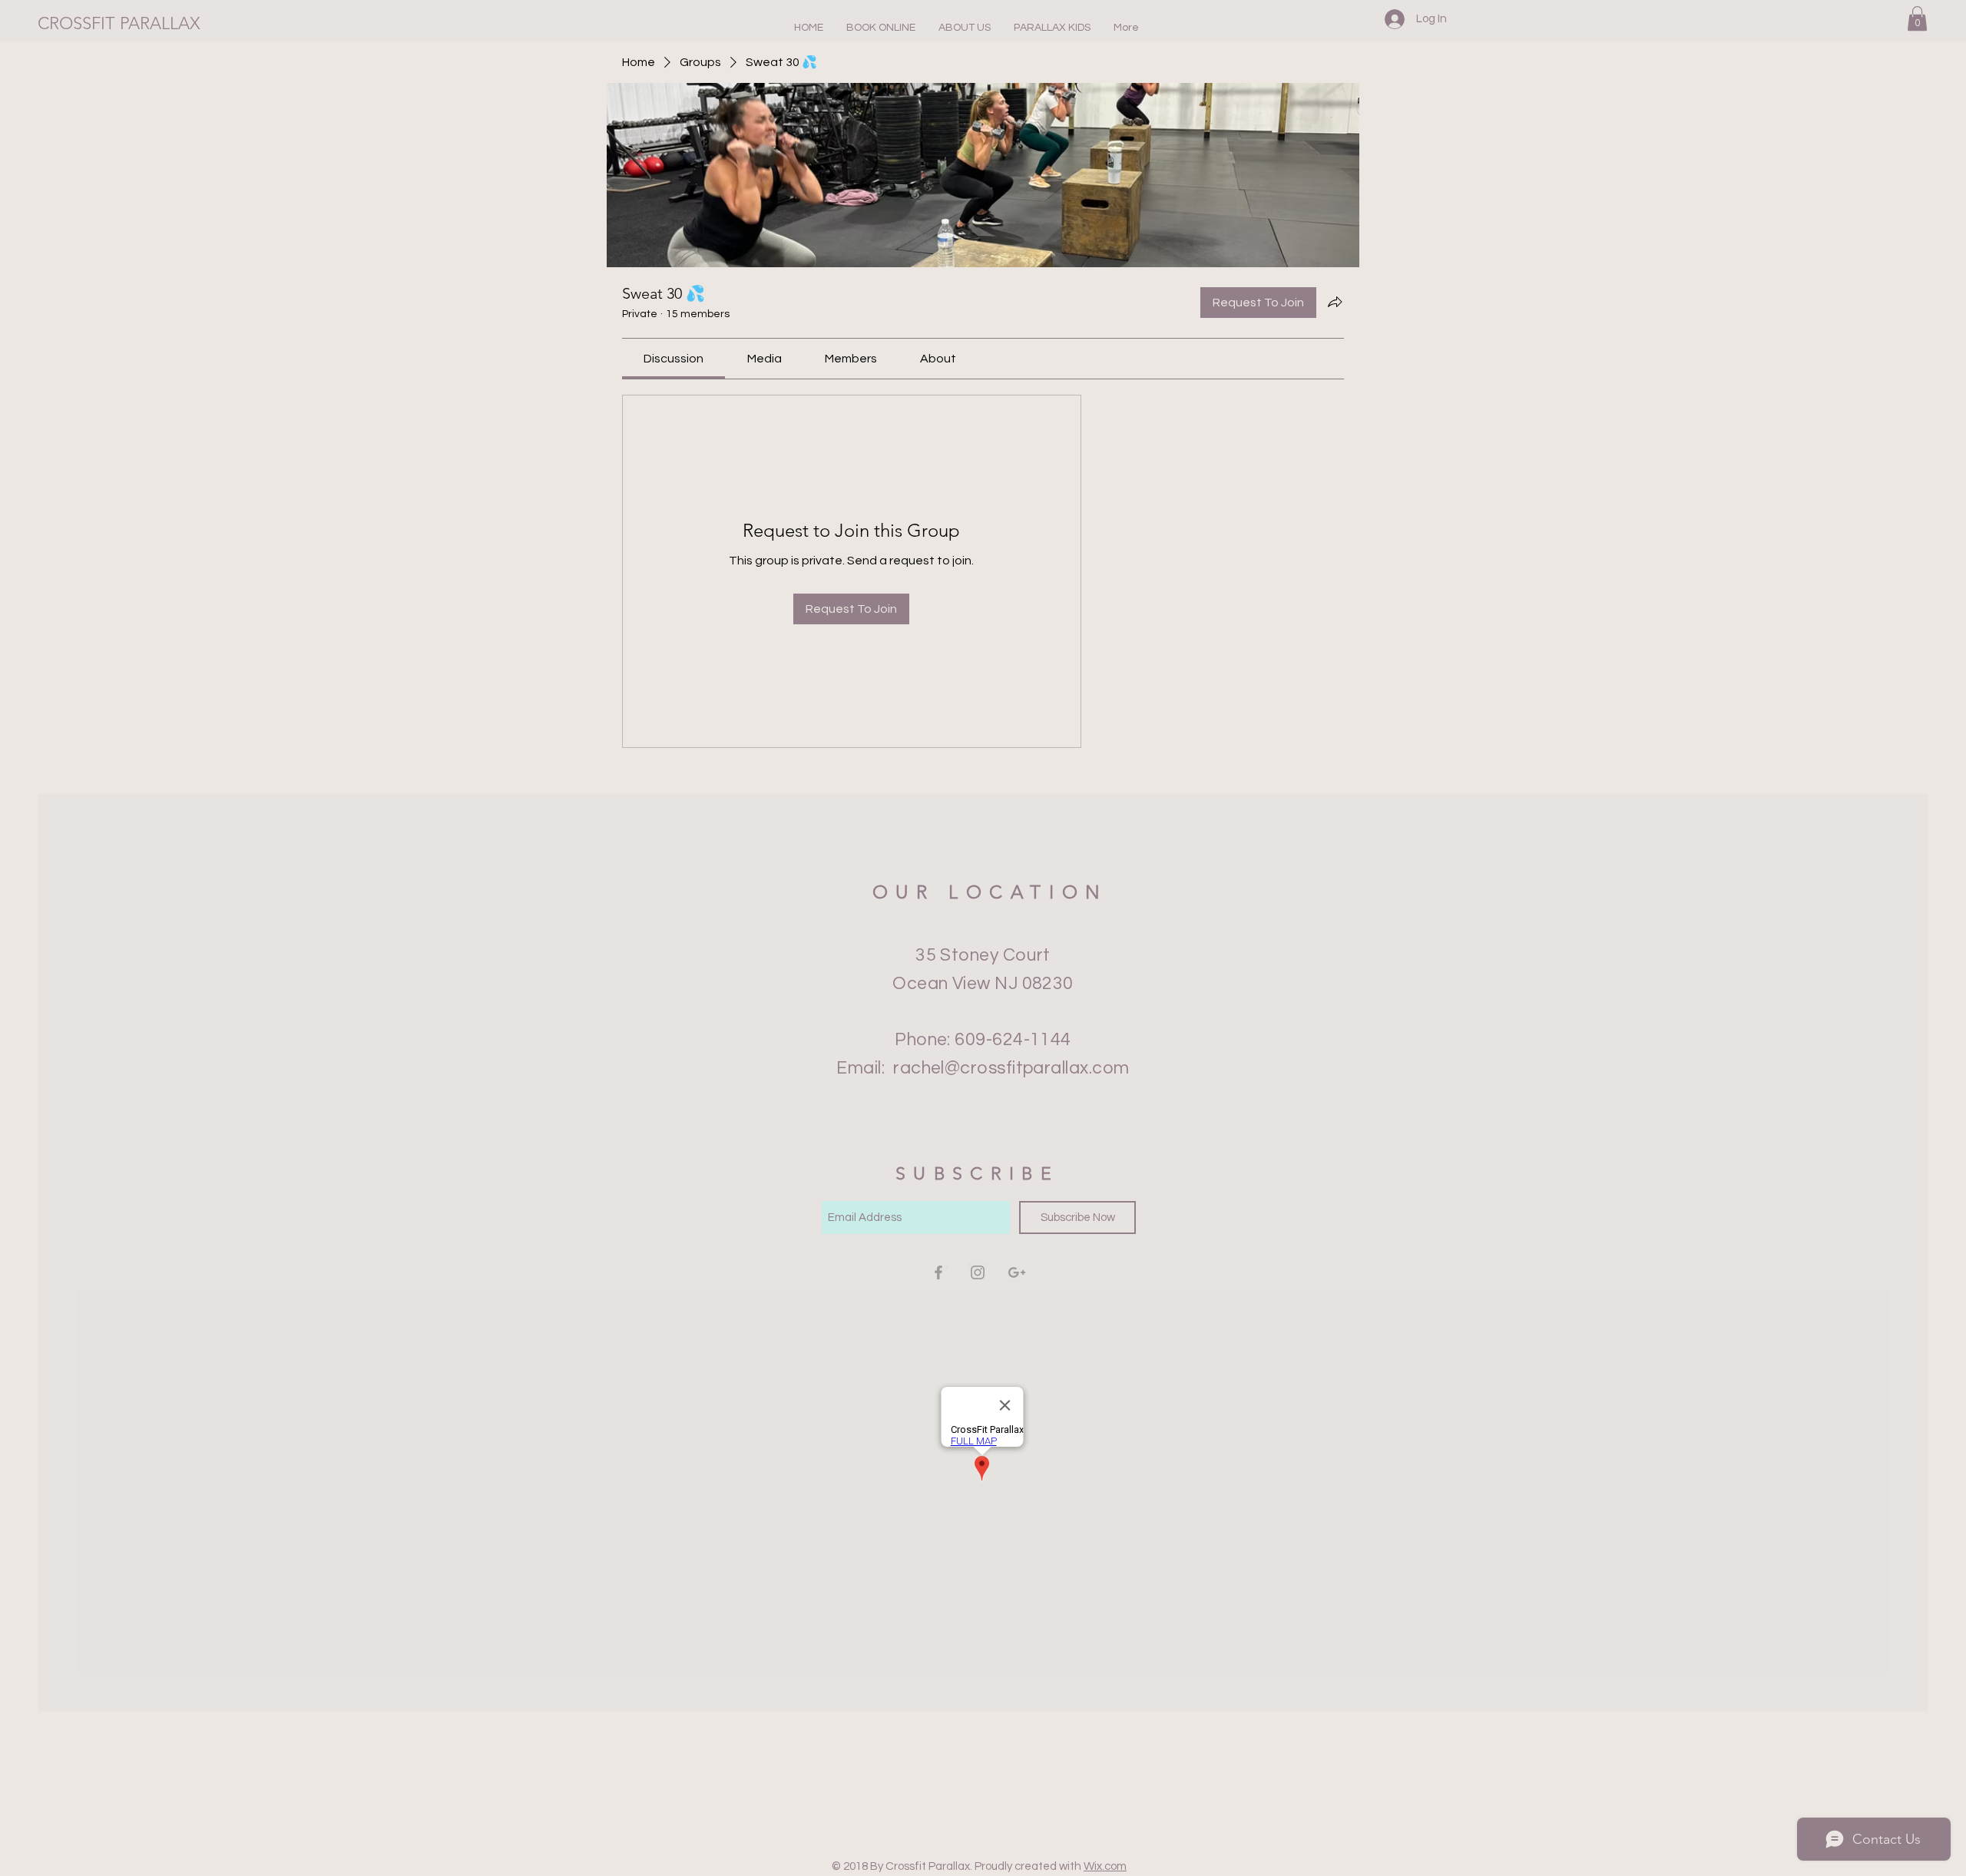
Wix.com (1105, 1866)
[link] (674, 359)
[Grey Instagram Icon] (978, 1272)
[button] (965, 28)
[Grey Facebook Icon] (938, 1272)
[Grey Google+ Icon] (1017, 1272)
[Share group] (1335, 302)
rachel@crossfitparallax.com (1011, 1068)
